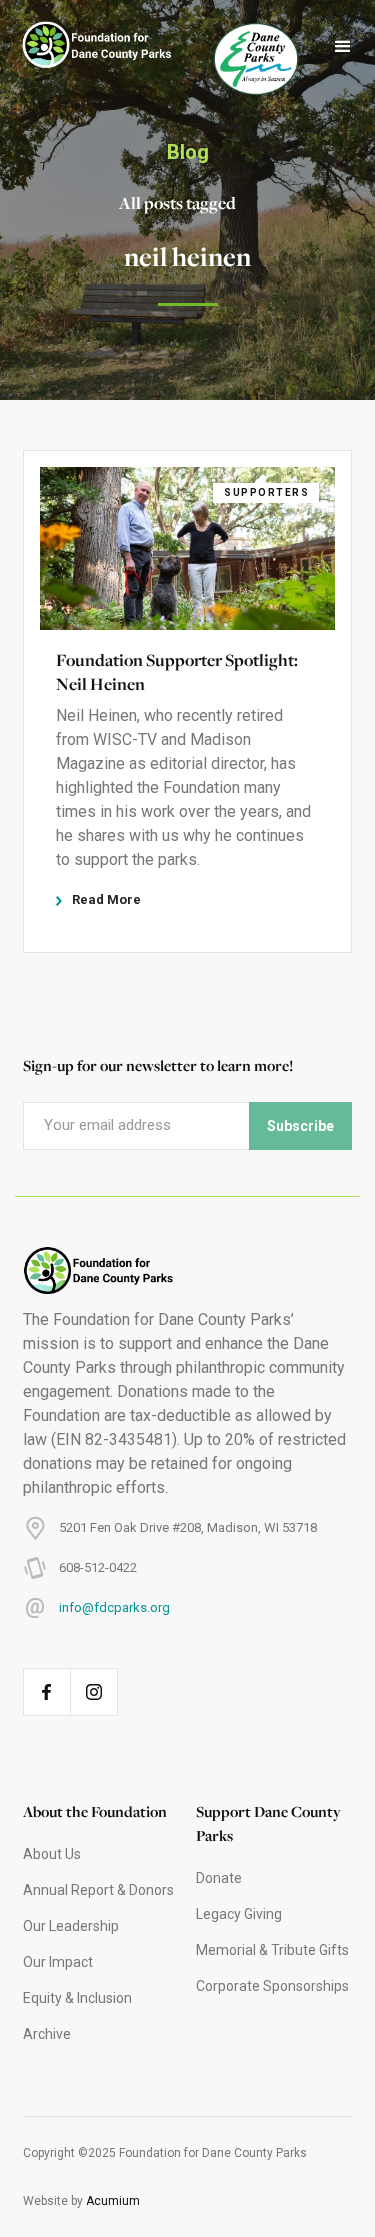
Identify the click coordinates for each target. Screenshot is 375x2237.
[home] (87, 47)
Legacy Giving (239, 1914)
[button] (343, 47)
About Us (52, 1854)
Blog (188, 152)
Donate (219, 1878)
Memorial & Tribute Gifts (272, 1950)
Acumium (113, 2201)
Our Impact (58, 1962)
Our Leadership (71, 1926)
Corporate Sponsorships (272, 1986)
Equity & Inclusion (77, 1998)
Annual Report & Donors (98, 1890)
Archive (47, 2034)
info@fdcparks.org (114, 1607)
